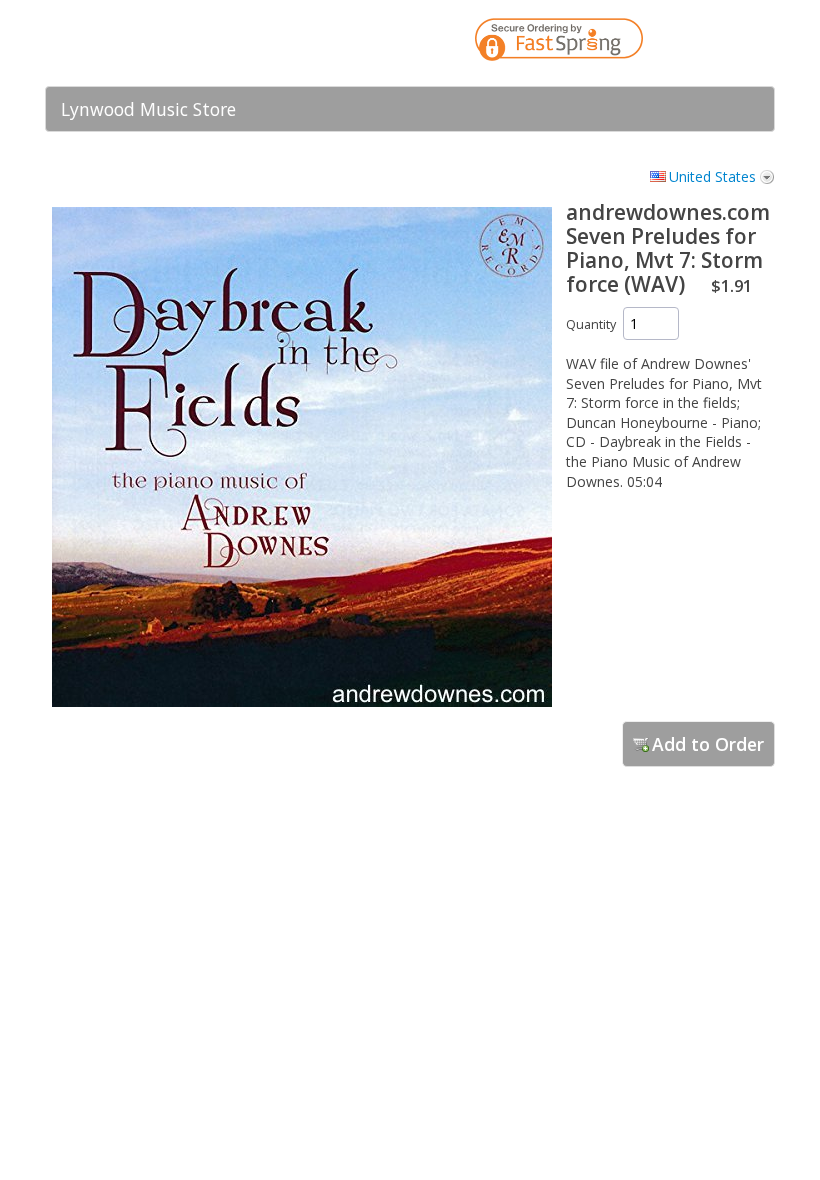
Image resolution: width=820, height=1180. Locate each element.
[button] (720, 43)
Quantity (591, 324)
